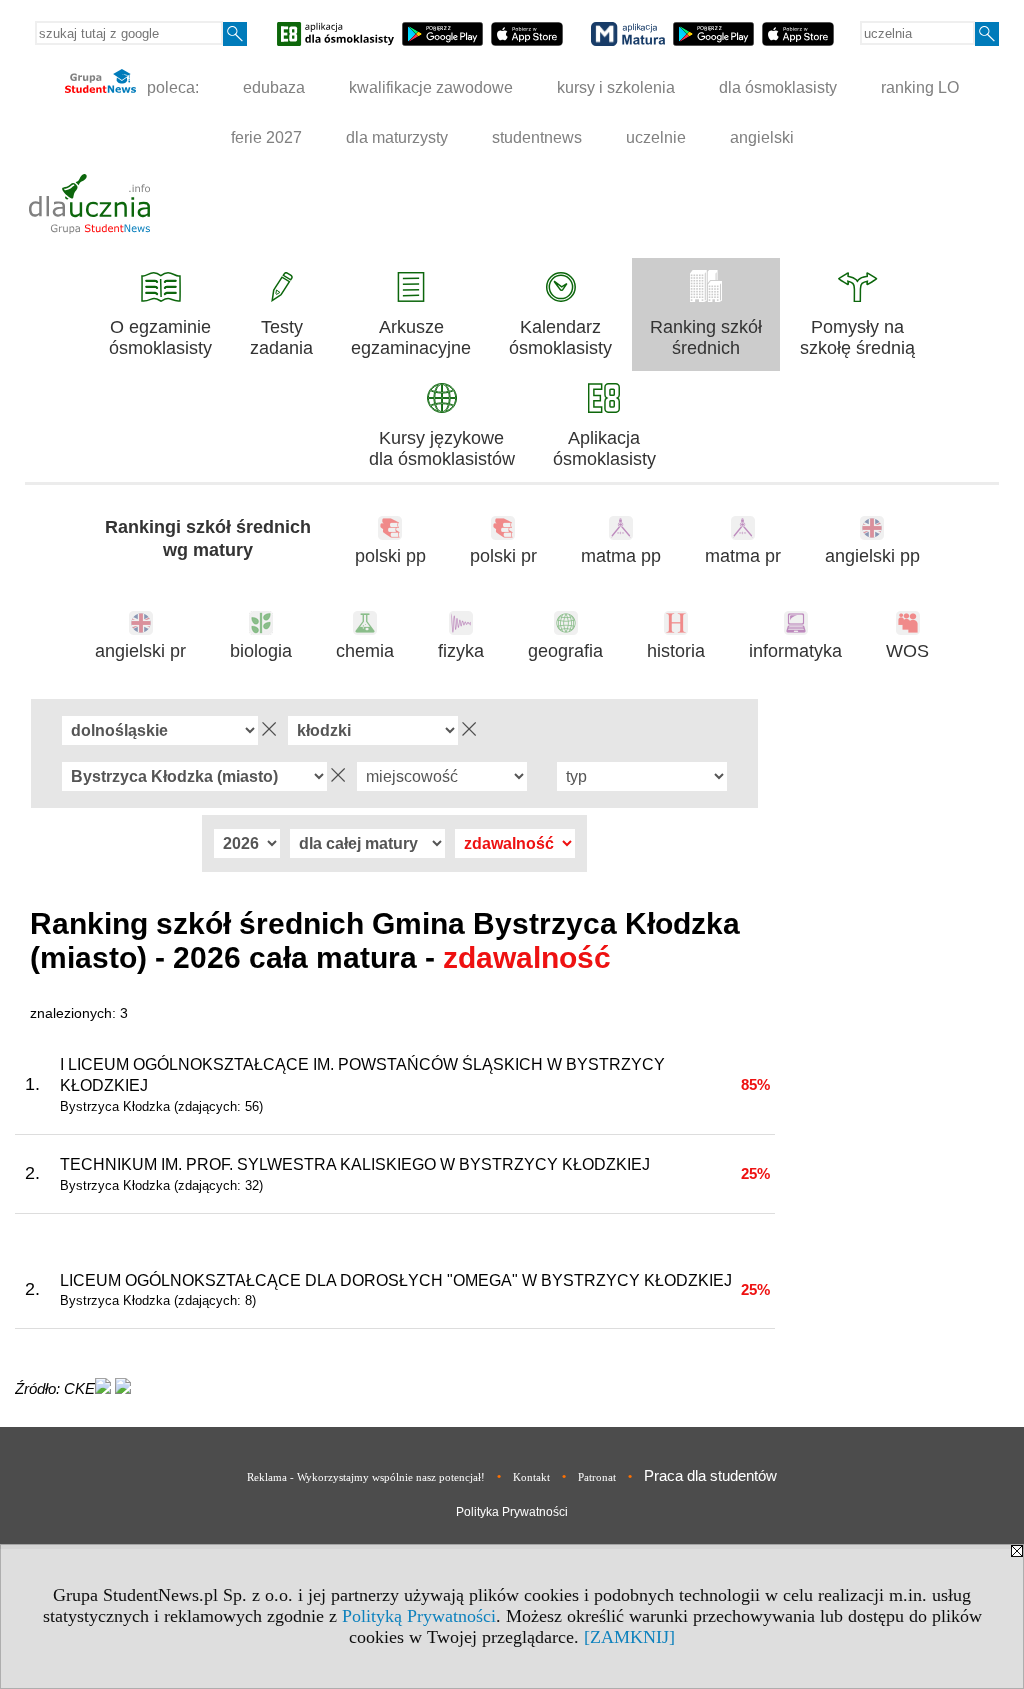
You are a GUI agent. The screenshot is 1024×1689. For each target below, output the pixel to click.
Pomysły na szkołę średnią (857, 337)
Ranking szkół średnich (706, 337)
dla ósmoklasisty (778, 87)
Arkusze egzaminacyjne (411, 337)
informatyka (795, 651)
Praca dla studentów (710, 1475)
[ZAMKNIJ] (629, 1637)
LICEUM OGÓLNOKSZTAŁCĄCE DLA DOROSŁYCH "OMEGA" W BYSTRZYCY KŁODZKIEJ (396, 1280)
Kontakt (531, 1477)
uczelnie (656, 137)
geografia (565, 651)
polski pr (503, 556)
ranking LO (920, 87)
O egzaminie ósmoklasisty (160, 337)
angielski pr (140, 651)
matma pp (621, 556)
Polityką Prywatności (419, 1616)
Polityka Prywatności (512, 1512)
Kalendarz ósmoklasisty (560, 337)
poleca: (171, 87)
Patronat (597, 1477)
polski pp (390, 556)
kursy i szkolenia (616, 87)
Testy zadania (281, 337)
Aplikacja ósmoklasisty (604, 448)
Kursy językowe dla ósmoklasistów (442, 448)
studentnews (537, 137)
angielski (762, 137)
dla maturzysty (397, 137)
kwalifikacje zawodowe (431, 87)
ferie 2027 (266, 137)
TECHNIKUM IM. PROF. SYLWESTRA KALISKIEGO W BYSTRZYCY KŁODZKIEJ (355, 1164)
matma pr (743, 556)
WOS (907, 651)
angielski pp (872, 556)
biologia (261, 651)
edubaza (274, 87)
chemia (365, 651)
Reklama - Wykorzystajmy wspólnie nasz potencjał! (366, 1477)
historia (676, 651)
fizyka (461, 651)
